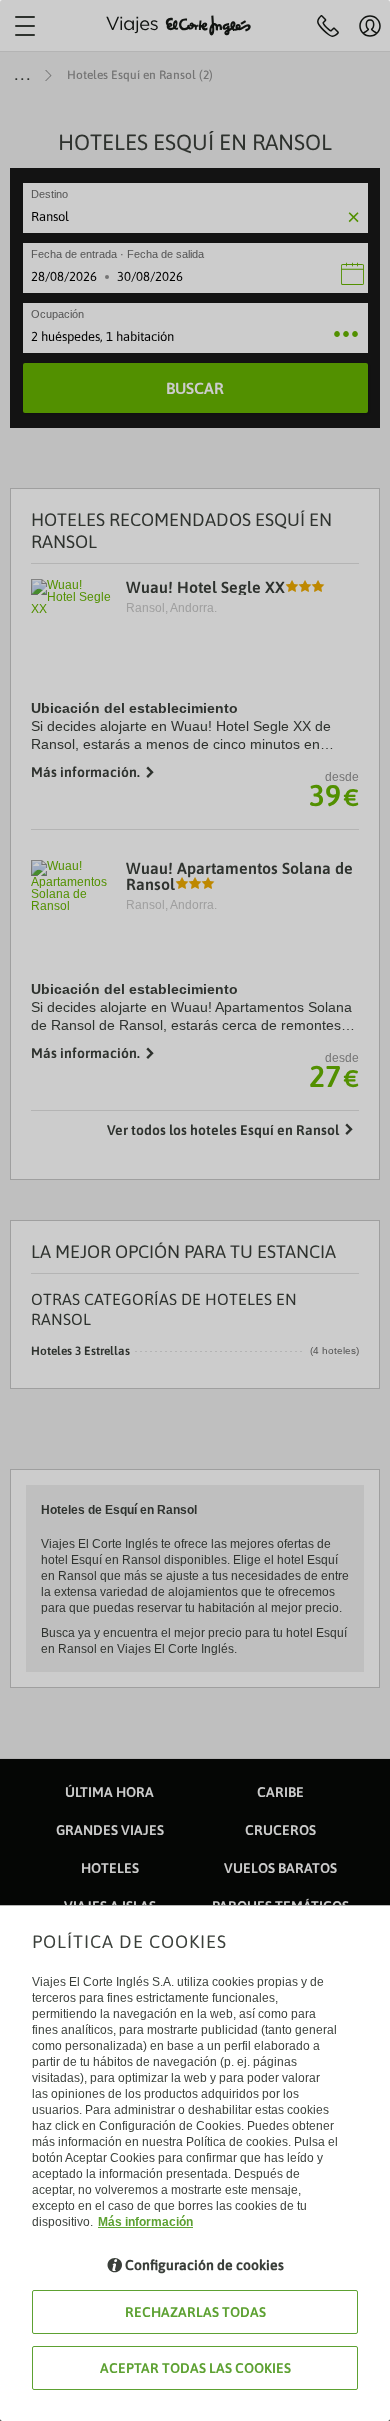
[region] (195, 1210)
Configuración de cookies (204, 2265)
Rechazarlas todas (195, 2312)
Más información (145, 2222)
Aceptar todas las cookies (195, 2368)
